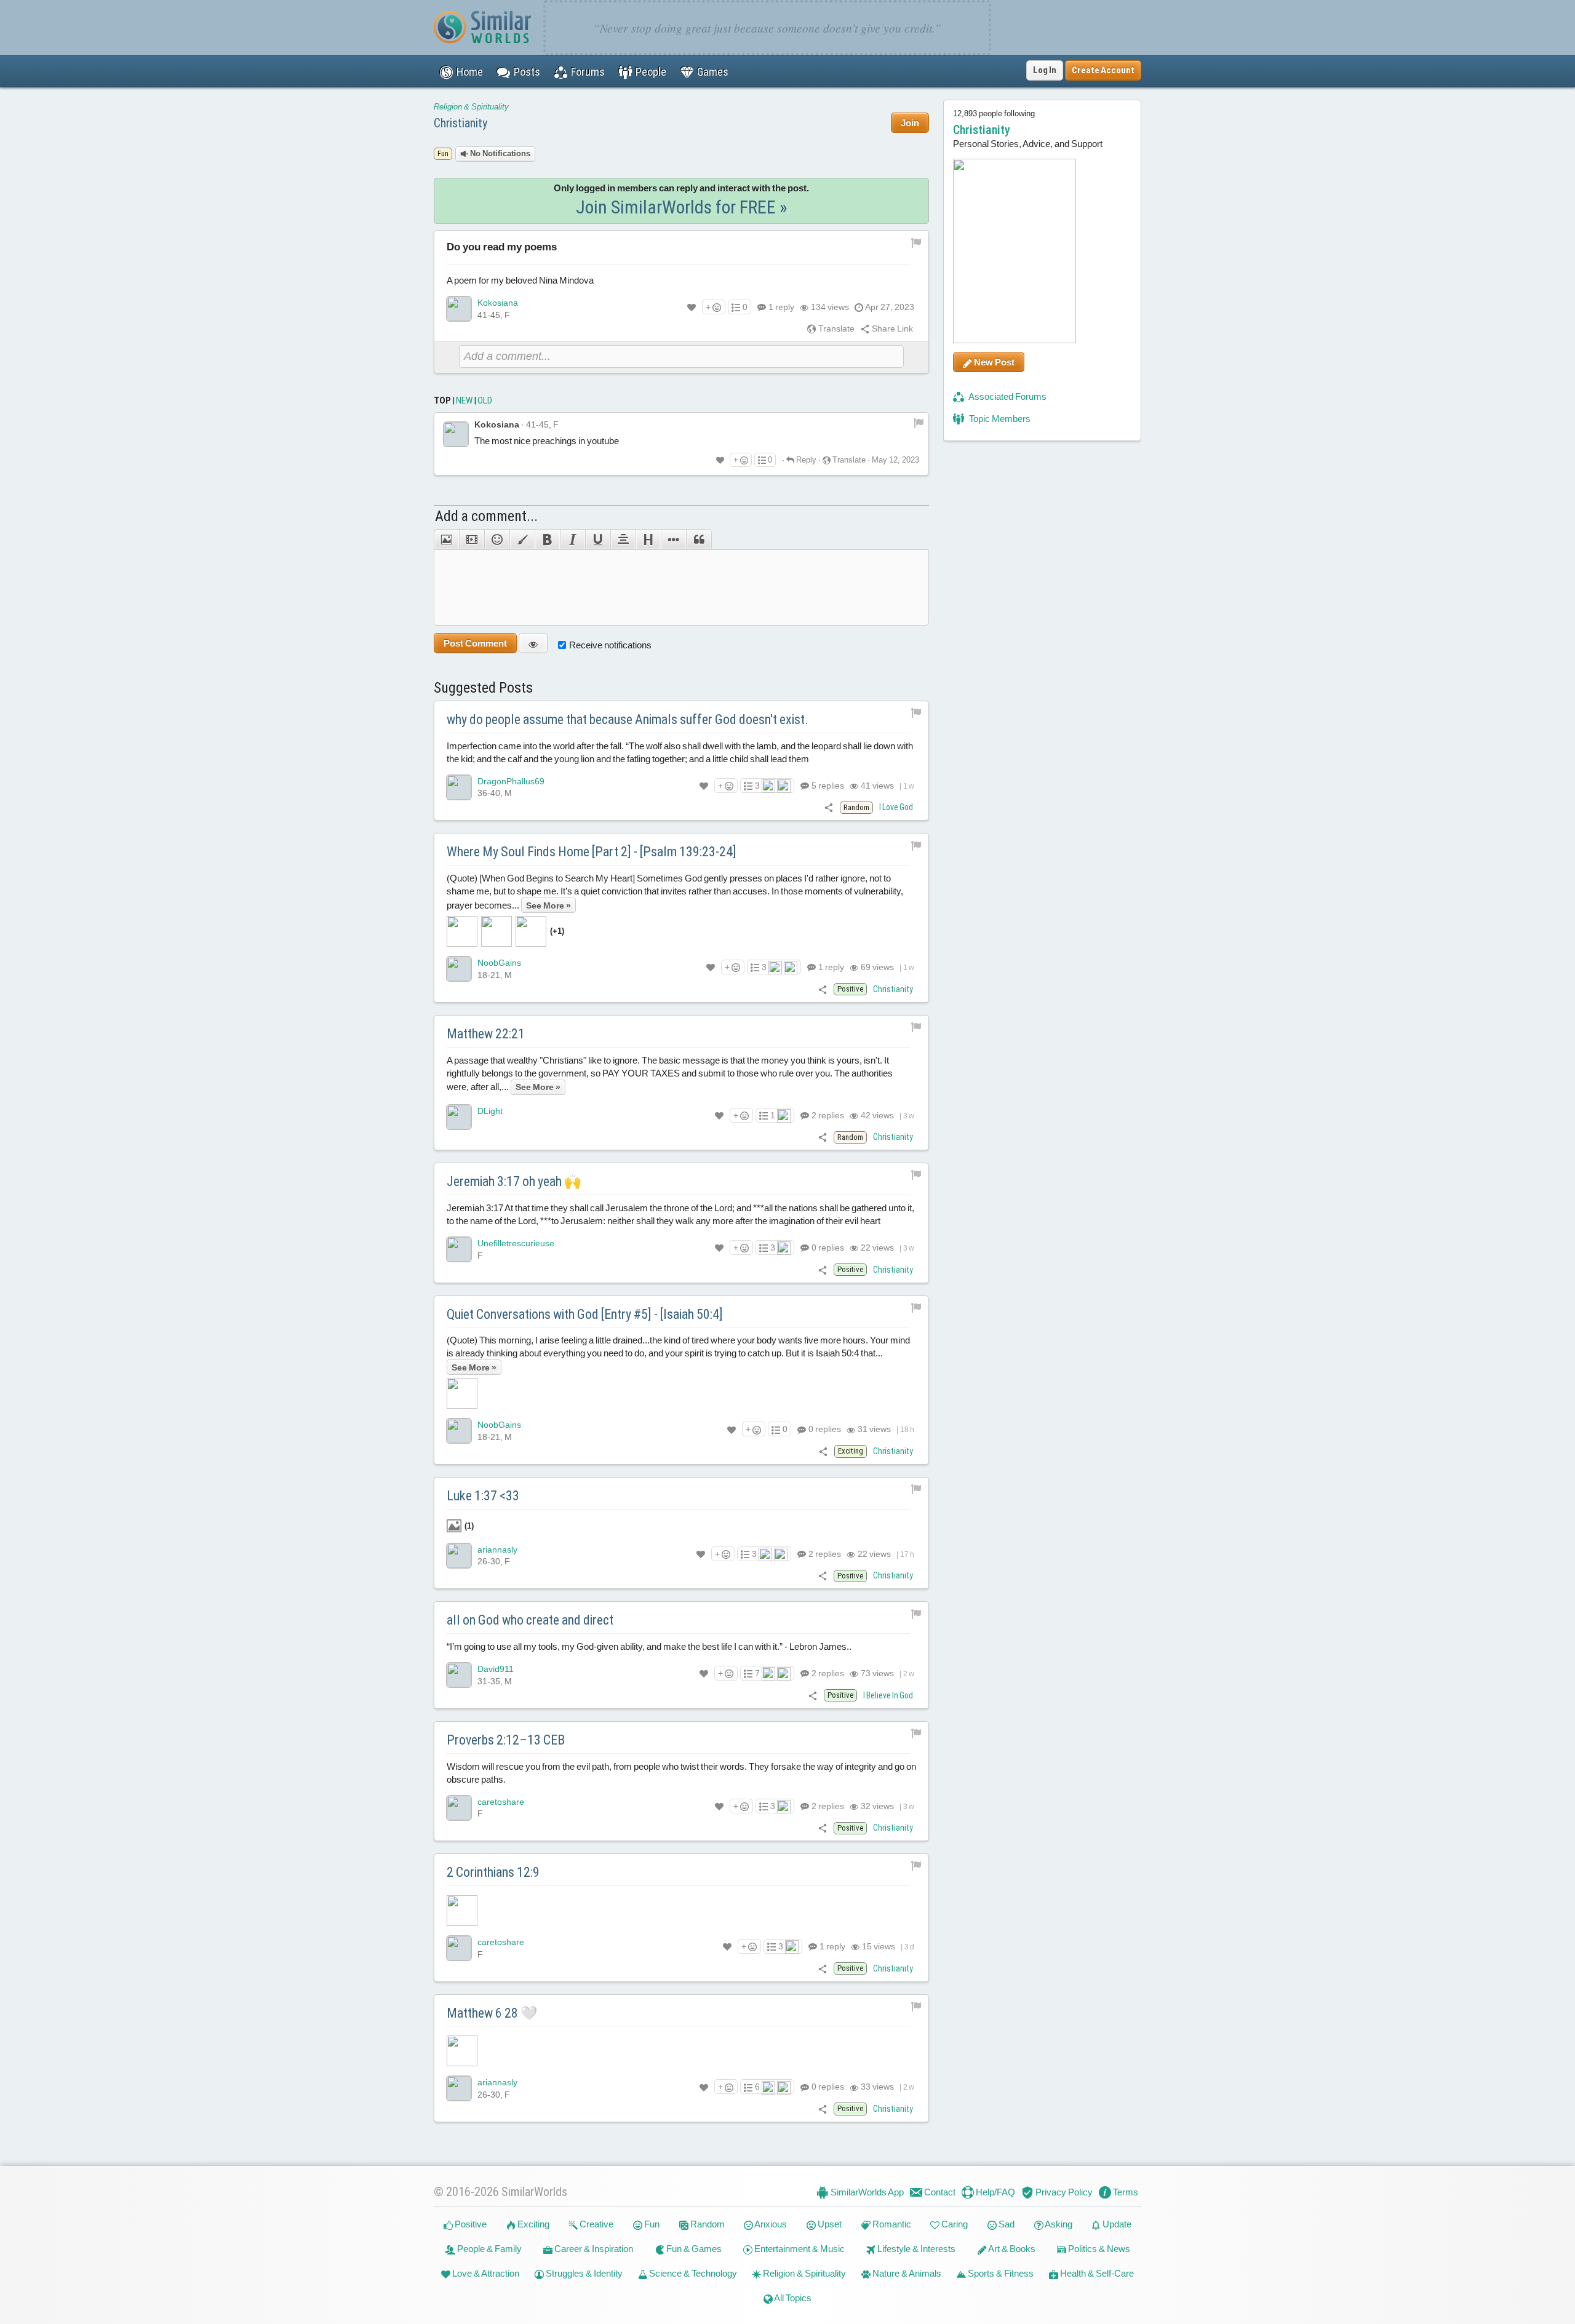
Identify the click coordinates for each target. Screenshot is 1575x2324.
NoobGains (499, 963)
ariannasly (497, 1550)
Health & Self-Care (1096, 2273)
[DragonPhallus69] (459, 787)
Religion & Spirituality (471, 107)
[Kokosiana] (459, 309)
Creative (596, 2224)
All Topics (792, 2298)
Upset (829, 2224)
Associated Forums (1007, 396)
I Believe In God (888, 1695)
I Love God (896, 807)
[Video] (472, 539)
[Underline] (598, 539)
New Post (993, 362)
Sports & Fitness (1000, 2273)
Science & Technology (692, 2273)
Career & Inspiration (593, 2249)
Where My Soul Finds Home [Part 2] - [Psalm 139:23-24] (592, 852)
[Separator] (673, 539)
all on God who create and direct (530, 1620)
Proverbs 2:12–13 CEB (506, 1740)
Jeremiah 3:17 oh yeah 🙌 (514, 1181)
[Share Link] (829, 807)
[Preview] (533, 643)
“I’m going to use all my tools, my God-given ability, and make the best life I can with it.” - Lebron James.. (649, 1646)
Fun (651, 2224)
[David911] (459, 1675)
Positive (470, 2224)
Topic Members (999, 419)
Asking (1058, 2224)
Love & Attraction (485, 2273)
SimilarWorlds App (866, 2192)
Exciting (532, 2224)
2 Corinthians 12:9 (493, 1872)
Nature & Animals (906, 2273)
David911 (496, 1669)
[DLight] (459, 1117)
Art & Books (1011, 2249)
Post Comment (475, 643)
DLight (490, 1111)
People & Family (488, 2249)
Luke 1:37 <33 (483, 1496)
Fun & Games (693, 2249)
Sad (1006, 2224)
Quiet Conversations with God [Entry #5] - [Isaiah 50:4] (585, 1314)
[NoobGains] (459, 969)
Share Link (891, 328)
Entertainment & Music (799, 2249)
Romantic (891, 2224)
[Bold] (547, 539)
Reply (805, 460)
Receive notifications (610, 645)
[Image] (446, 539)
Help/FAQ (995, 2192)
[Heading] (648, 539)
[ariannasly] (459, 1556)
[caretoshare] (459, 1808)
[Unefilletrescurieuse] (459, 1249)
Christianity (461, 123)
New (464, 400)
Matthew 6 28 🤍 (492, 2013)
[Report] (919, 422)
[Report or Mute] (916, 242)
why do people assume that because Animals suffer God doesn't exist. (628, 719)
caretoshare (501, 1802)
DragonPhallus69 (511, 781)
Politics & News (1098, 2249)
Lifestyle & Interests (915, 2249)
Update (1116, 2224)
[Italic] (572, 539)
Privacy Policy (1063, 2192)
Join (910, 123)
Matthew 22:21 (486, 1034)
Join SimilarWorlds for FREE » (682, 207)
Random (707, 2224)
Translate (835, 328)
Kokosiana (498, 303)
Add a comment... (486, 516)
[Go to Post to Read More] (681, 1911)
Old (485, 400)
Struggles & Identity (583, 2273)
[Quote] (699, 539)
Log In (1045, 70)
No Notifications (499, 153)
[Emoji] (497, 539)
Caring (954, 2224)
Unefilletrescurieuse (516, 1243)
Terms (1125, 2192)
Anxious (770, 2224)
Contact (939, 2192)
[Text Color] (522, 539)
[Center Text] (623, 539)
